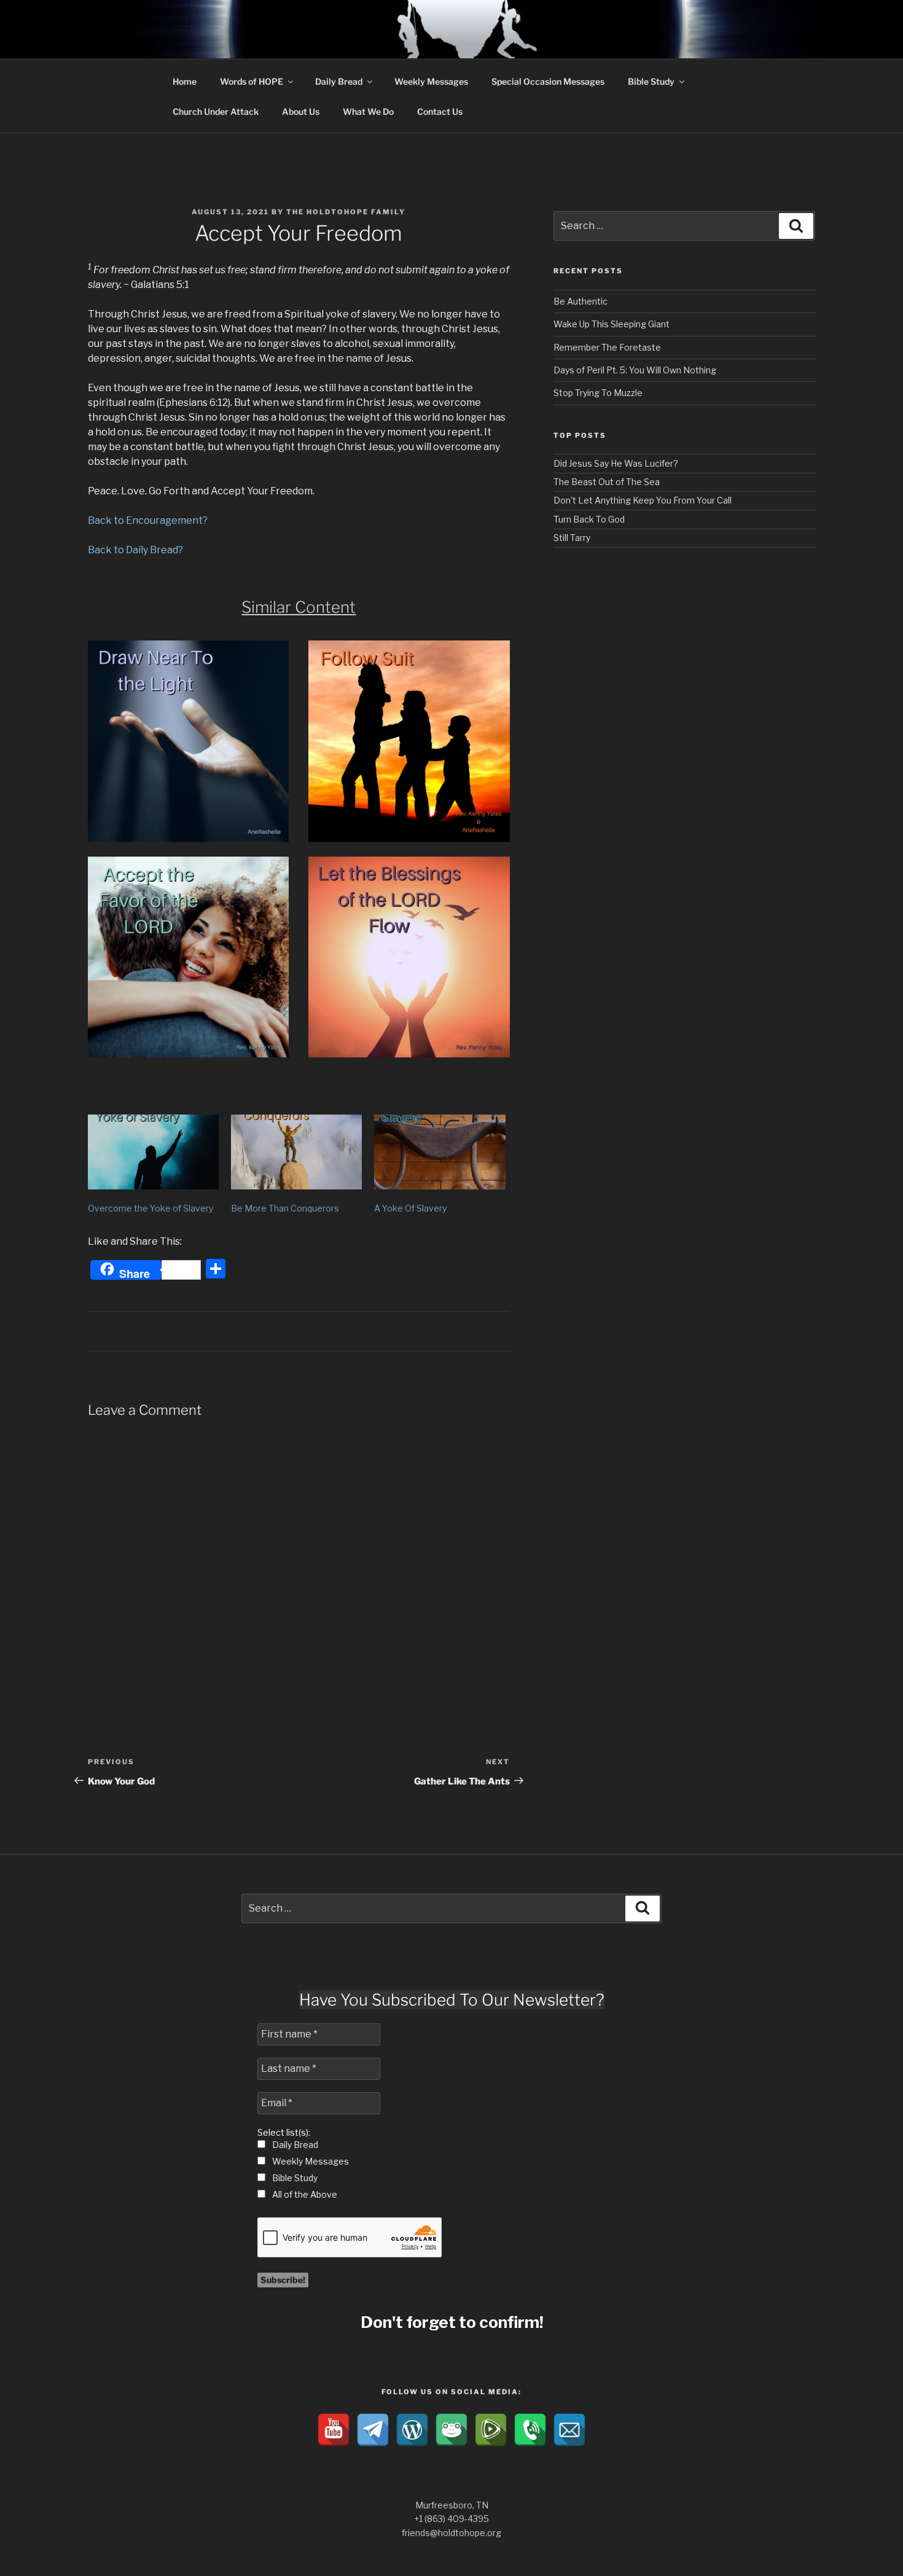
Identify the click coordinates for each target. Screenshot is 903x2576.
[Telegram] (373, 2430)
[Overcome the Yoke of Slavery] (153, 1152)
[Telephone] (530, 2430)
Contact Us (440, 111)
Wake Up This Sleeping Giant (612, 324)
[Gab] (451, 2430)
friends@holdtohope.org (451, 2533)
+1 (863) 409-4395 (451, 2519)
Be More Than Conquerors (285, 1208)
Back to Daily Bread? (135, 550)
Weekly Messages (431, 81)
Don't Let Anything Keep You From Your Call (643, 500)
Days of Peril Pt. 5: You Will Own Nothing (635, 370)
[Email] (569, 2430)
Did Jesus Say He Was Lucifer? (616, 463)
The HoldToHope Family (346, 212)
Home (185, 81)
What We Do (368, 111)
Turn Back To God (589, 519)
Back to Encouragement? (148, 520)
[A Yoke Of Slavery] (440, 1152)
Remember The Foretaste (607, 347)
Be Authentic (580, 301)
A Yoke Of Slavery (410, 1208)
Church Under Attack (216, 111)
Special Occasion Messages (548, 81)
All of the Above (304, 2194)
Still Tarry (572, 538)
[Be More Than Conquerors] (296, 1152)
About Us (301, 111)
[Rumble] (491, 2430)
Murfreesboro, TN (452, 2505)
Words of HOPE (252, 81)
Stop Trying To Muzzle (598, 393)
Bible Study (651, 81)
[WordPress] (412, 2430)
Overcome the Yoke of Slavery (150, 1208)
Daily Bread (339, 81)
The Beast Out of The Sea (607, 482)
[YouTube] (334, 2430)
